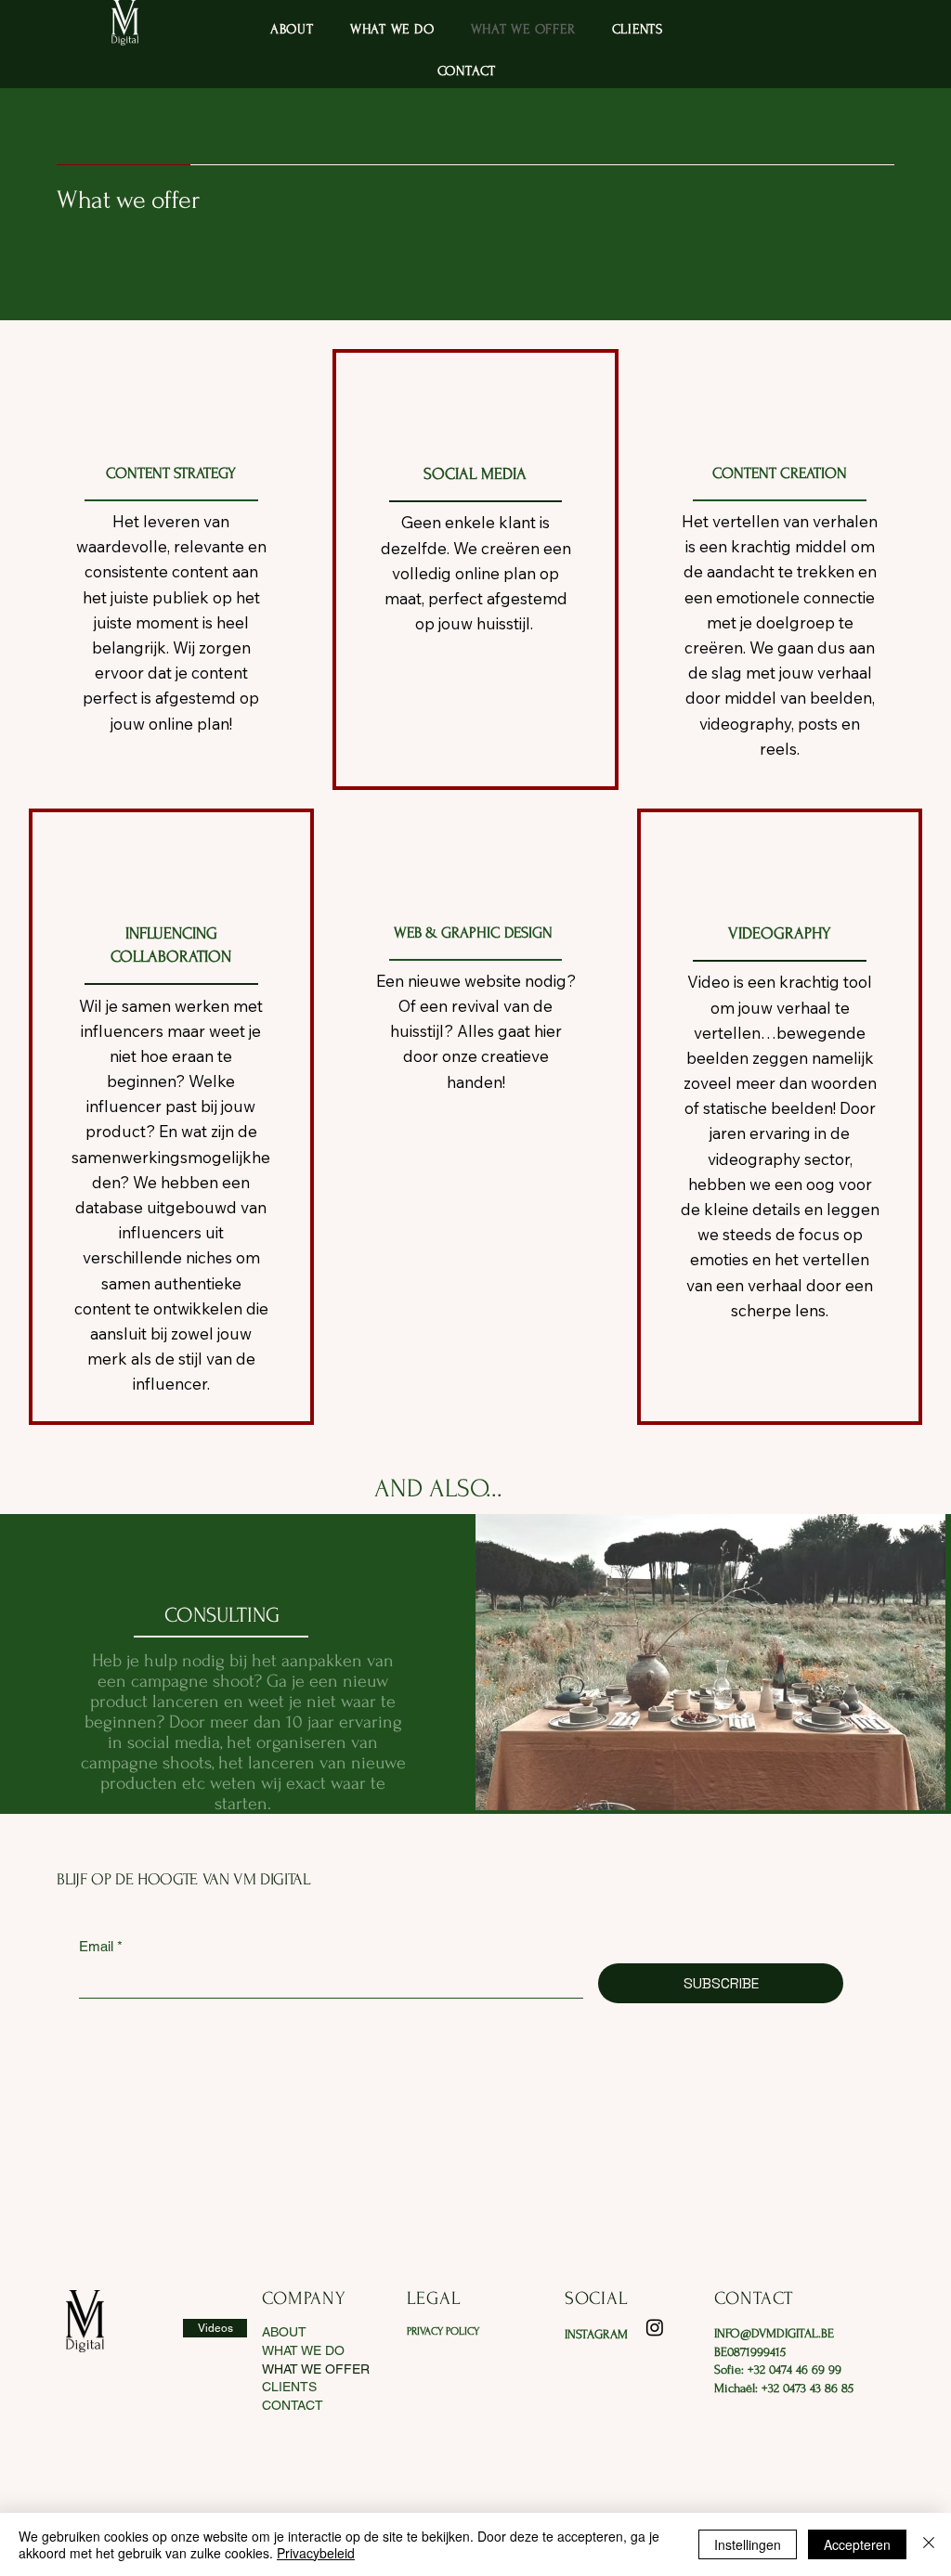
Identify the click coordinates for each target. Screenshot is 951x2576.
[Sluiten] (929, 2544)
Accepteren (857, 2544)
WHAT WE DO (303, 2350)
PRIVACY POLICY (443, 2331)
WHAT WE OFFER (316, 2369)
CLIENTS (289, 2387)
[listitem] (172, 570)
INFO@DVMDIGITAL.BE (774, 2333)
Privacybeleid (316, 2553)
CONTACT (293, 2405)
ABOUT (284, 2332)
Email (101, 1946)
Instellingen (748, 2544)
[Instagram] (655, 2327)
